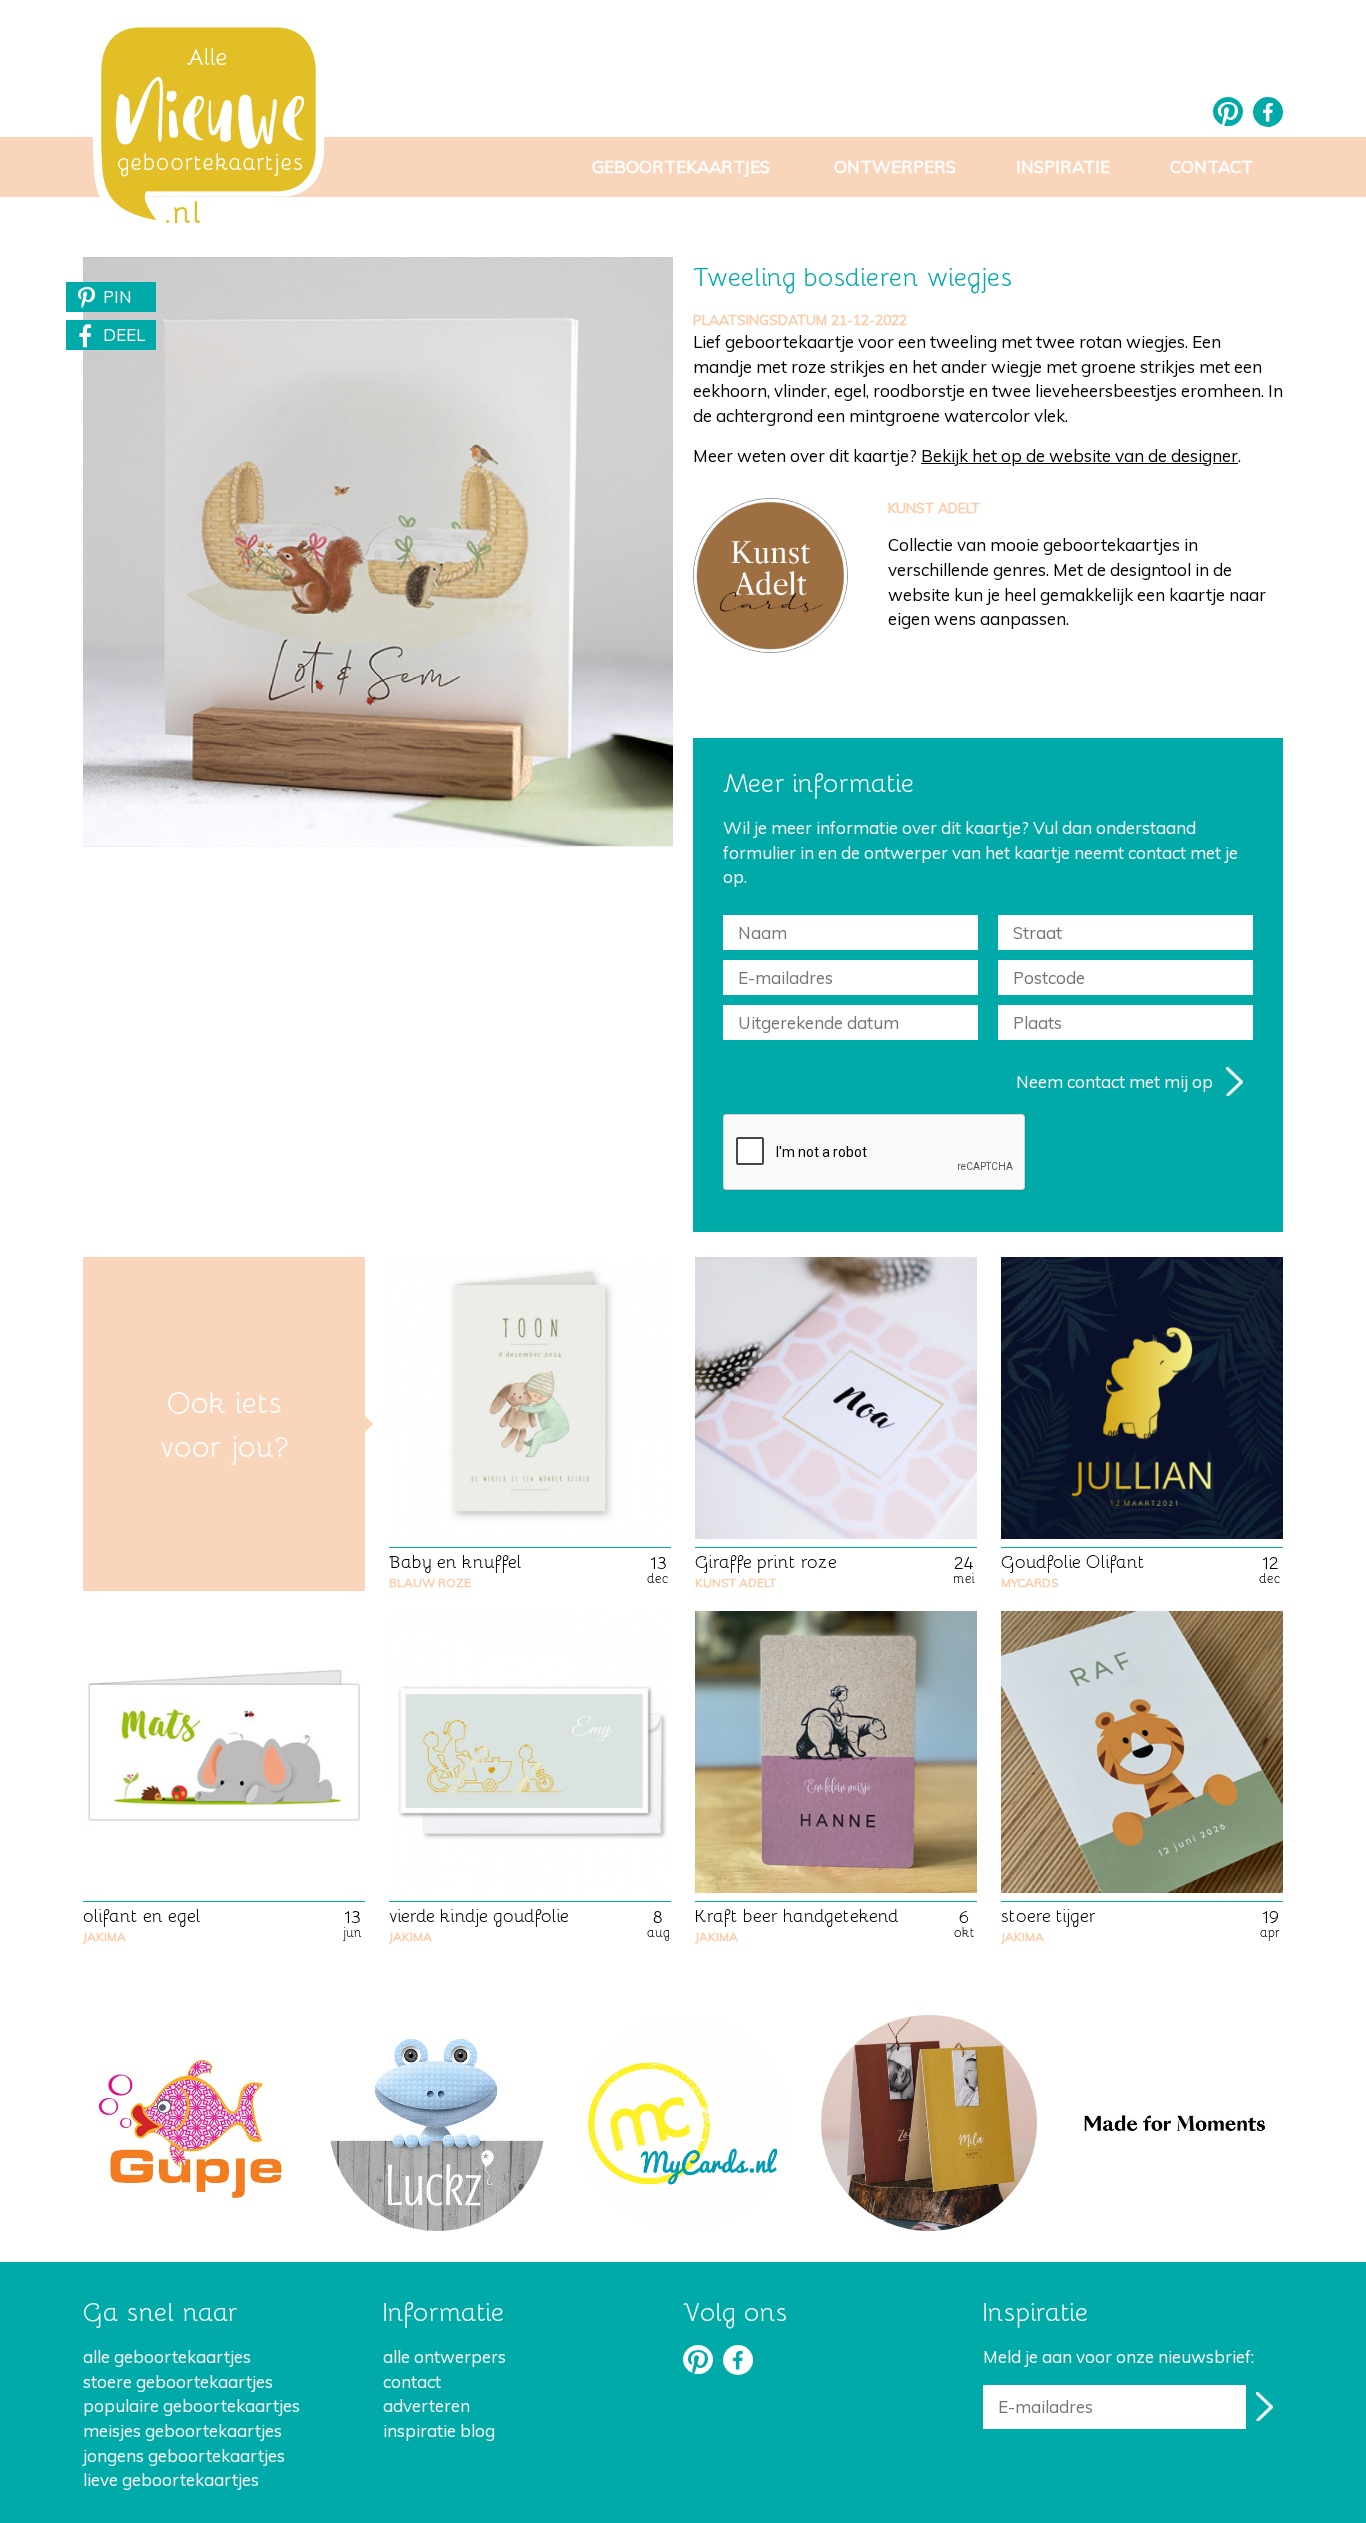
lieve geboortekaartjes (171, 2479)
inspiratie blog (439, 2430)
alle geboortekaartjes (167, 2356)
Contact (1211, 166)
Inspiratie (1063, 166)
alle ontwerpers (444, 2356)
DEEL (124, 334)
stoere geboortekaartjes (178, 2381)
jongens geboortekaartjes (184, 2455)
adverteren (426, 2405)
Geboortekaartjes (681, 166)
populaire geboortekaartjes (191, 2405)
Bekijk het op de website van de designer (1079, 455)
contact (412, 2381)
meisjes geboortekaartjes (182, 2430)
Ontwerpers (895, 166)
